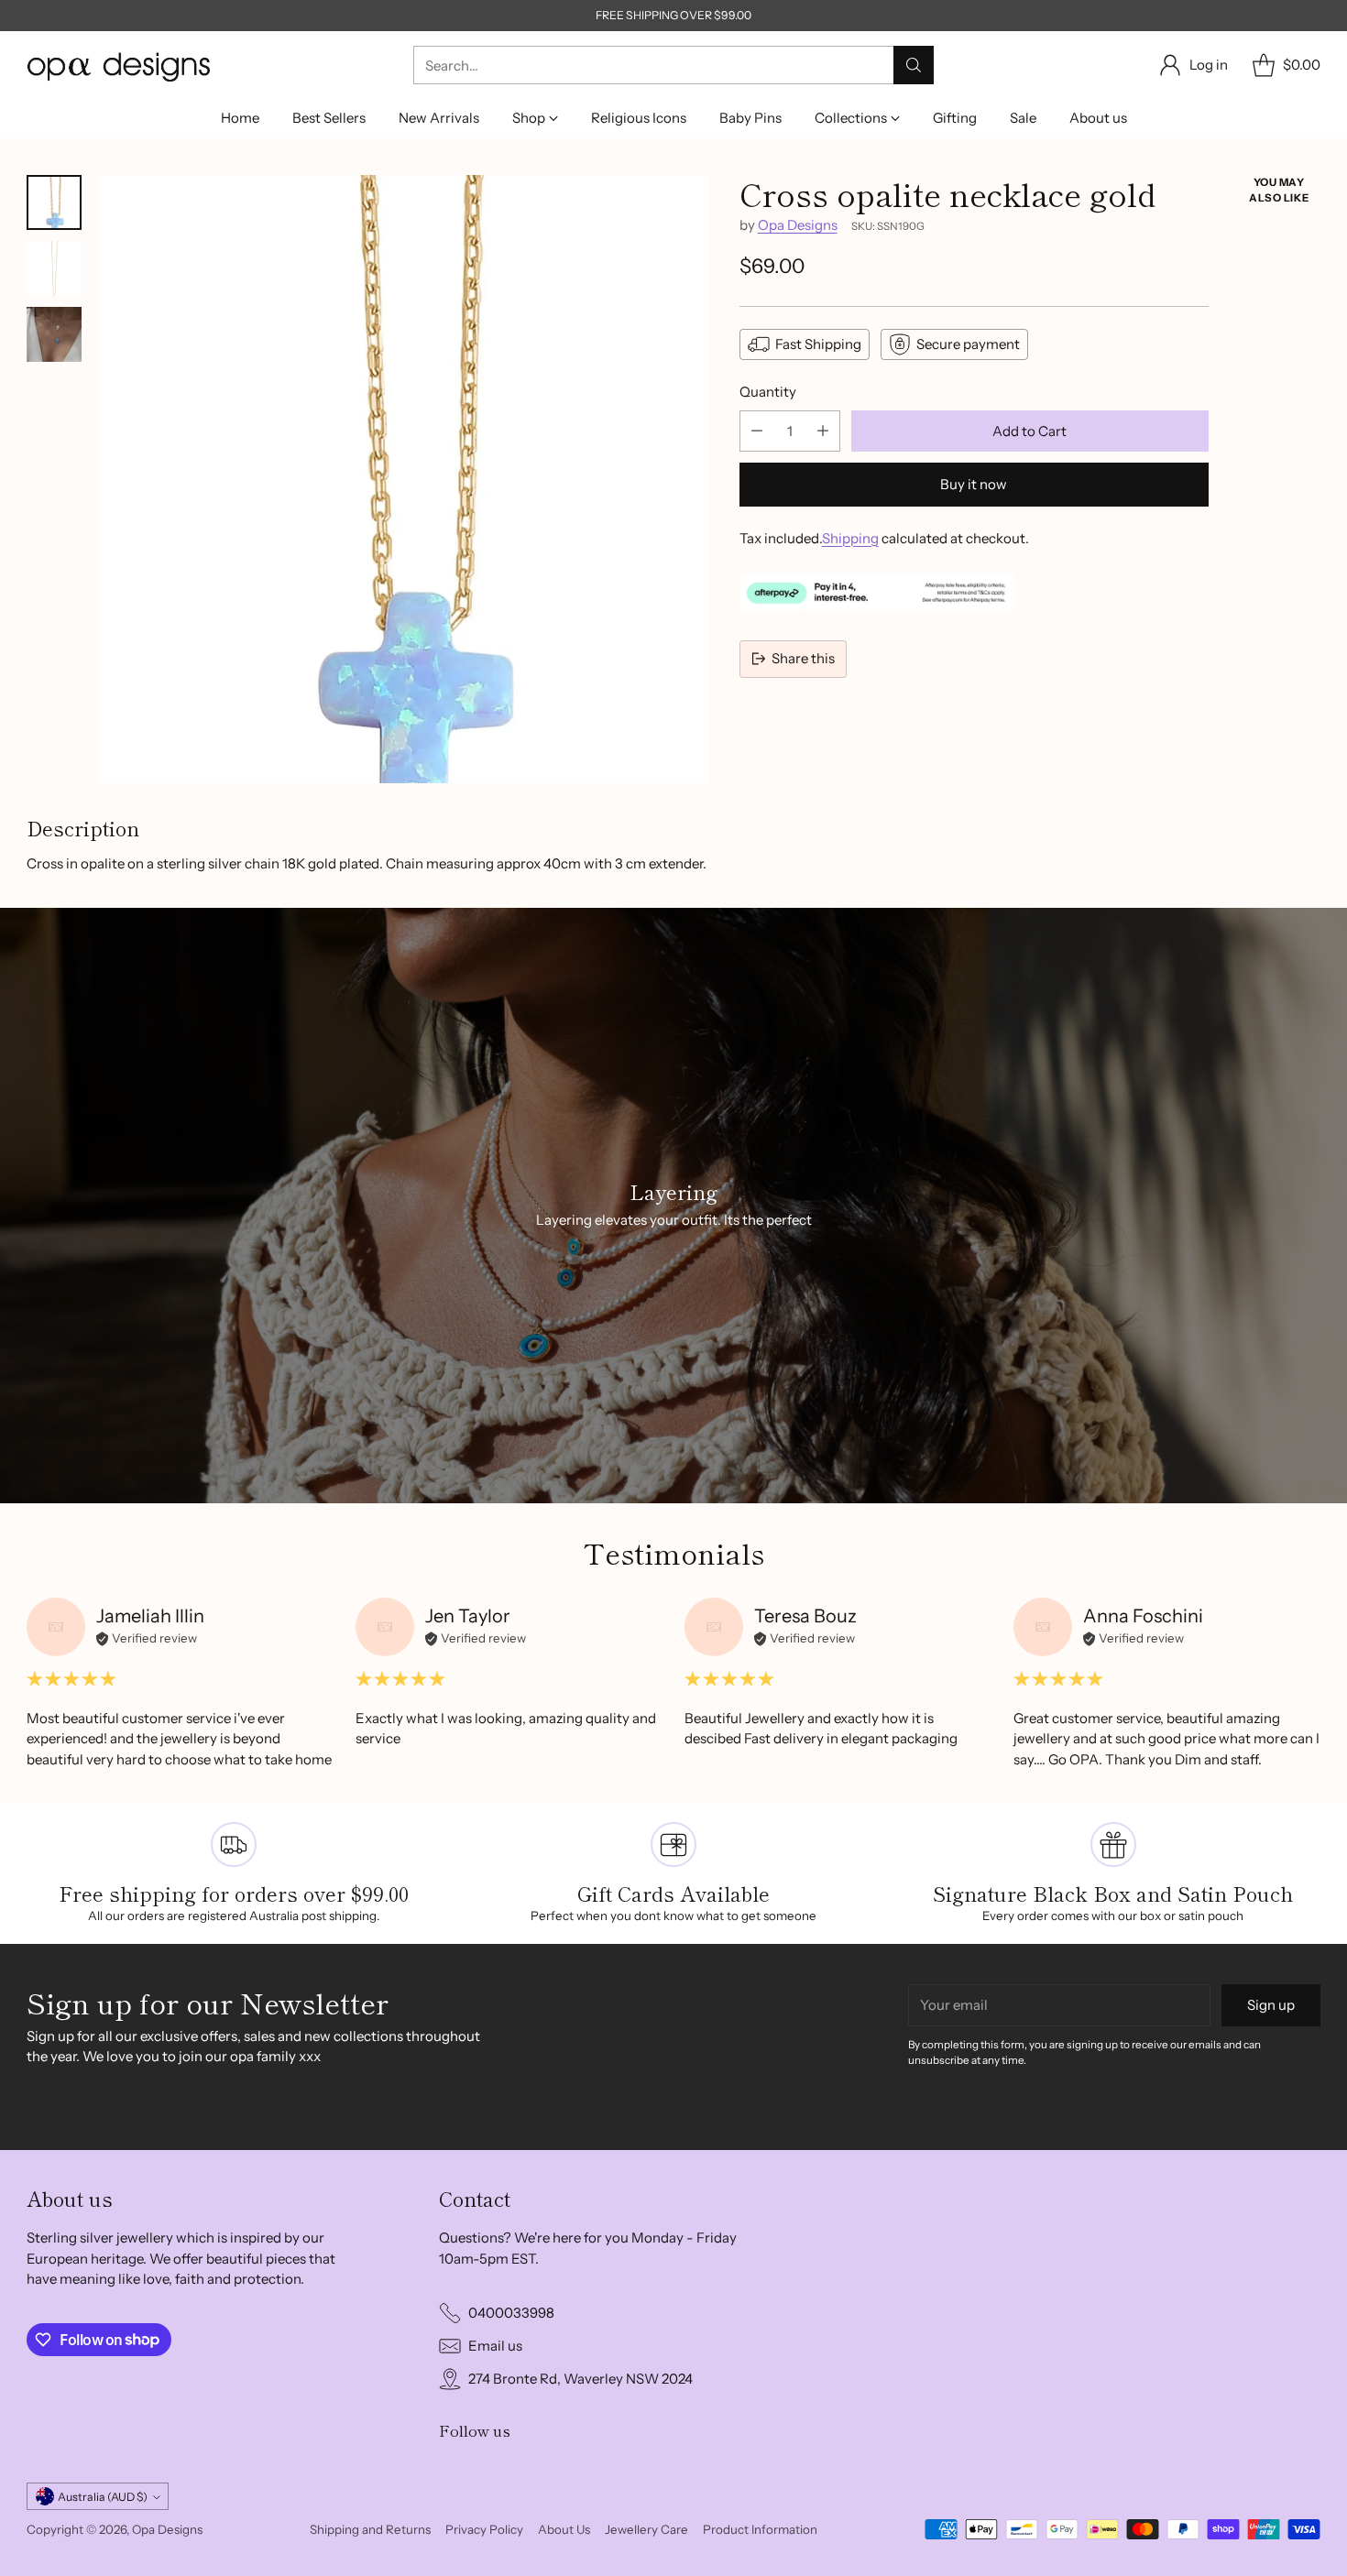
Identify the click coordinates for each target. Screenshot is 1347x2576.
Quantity (768, 392)
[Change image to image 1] (54, 202)
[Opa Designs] (118, 65)
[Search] (914, 65)
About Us (564, 2529)
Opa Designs (798, 225)
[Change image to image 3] (54, 334)
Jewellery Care (646, 2529)
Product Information (760, 2529)
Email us (495, 2346)
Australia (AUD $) (103, 2497)
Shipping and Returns (370, 2529)
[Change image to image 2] (54, 268)
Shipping (850, 537)
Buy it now (974, 484)
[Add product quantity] (823, 430)
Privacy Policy (484, 2529)
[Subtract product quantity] (757, 430)
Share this (803, 658)
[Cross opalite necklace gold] (404, 479)
